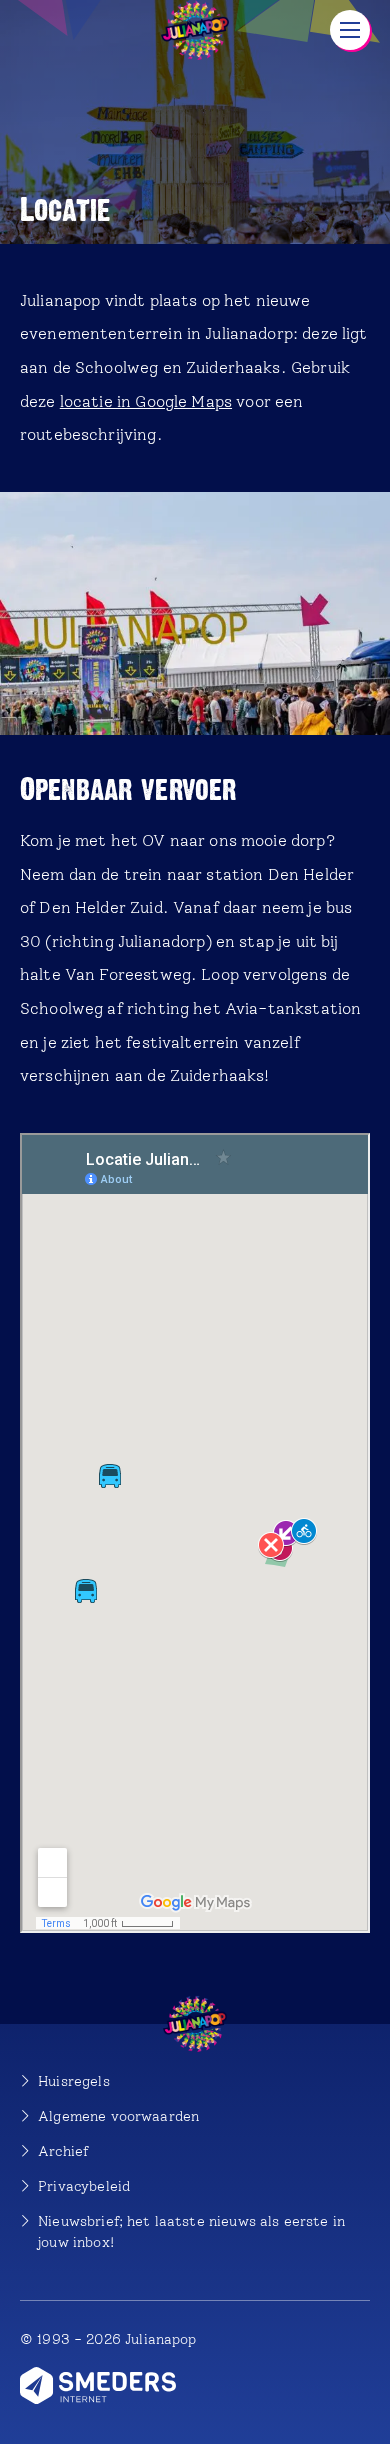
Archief (63, 2151)
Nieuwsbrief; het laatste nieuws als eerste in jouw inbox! (191, 2232)
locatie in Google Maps (146, 401)
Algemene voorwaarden (118, 2116)
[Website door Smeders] (98, 2385)
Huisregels (74, 2081)
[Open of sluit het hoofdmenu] (350, 30)
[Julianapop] (195, 30)
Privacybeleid (84, 2186)
